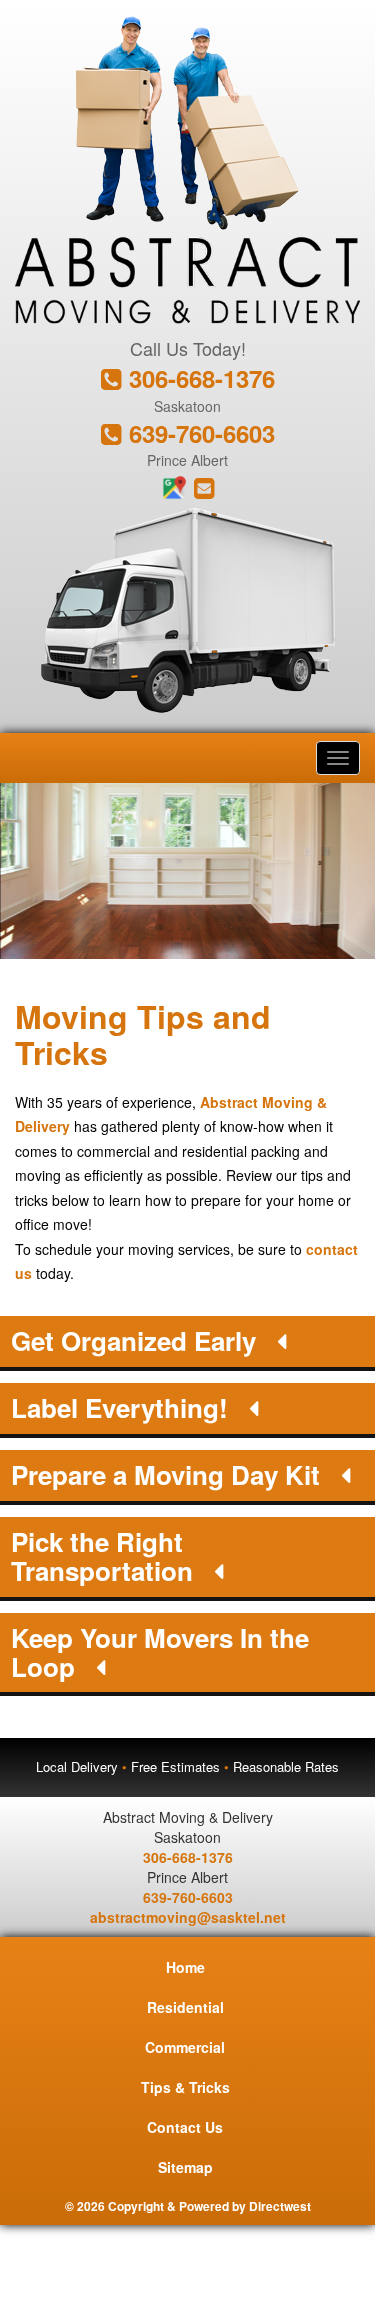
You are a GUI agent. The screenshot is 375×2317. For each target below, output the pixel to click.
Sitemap (185, 2167)
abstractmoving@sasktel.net (188, 1917)
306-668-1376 (198, 378)
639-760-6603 (198, 433)
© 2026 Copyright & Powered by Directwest (188, 2206)
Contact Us (185, 2127)
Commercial (185, 2047)
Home (185, 1967)
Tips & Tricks (185, 2087)
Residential (185, 2007)
